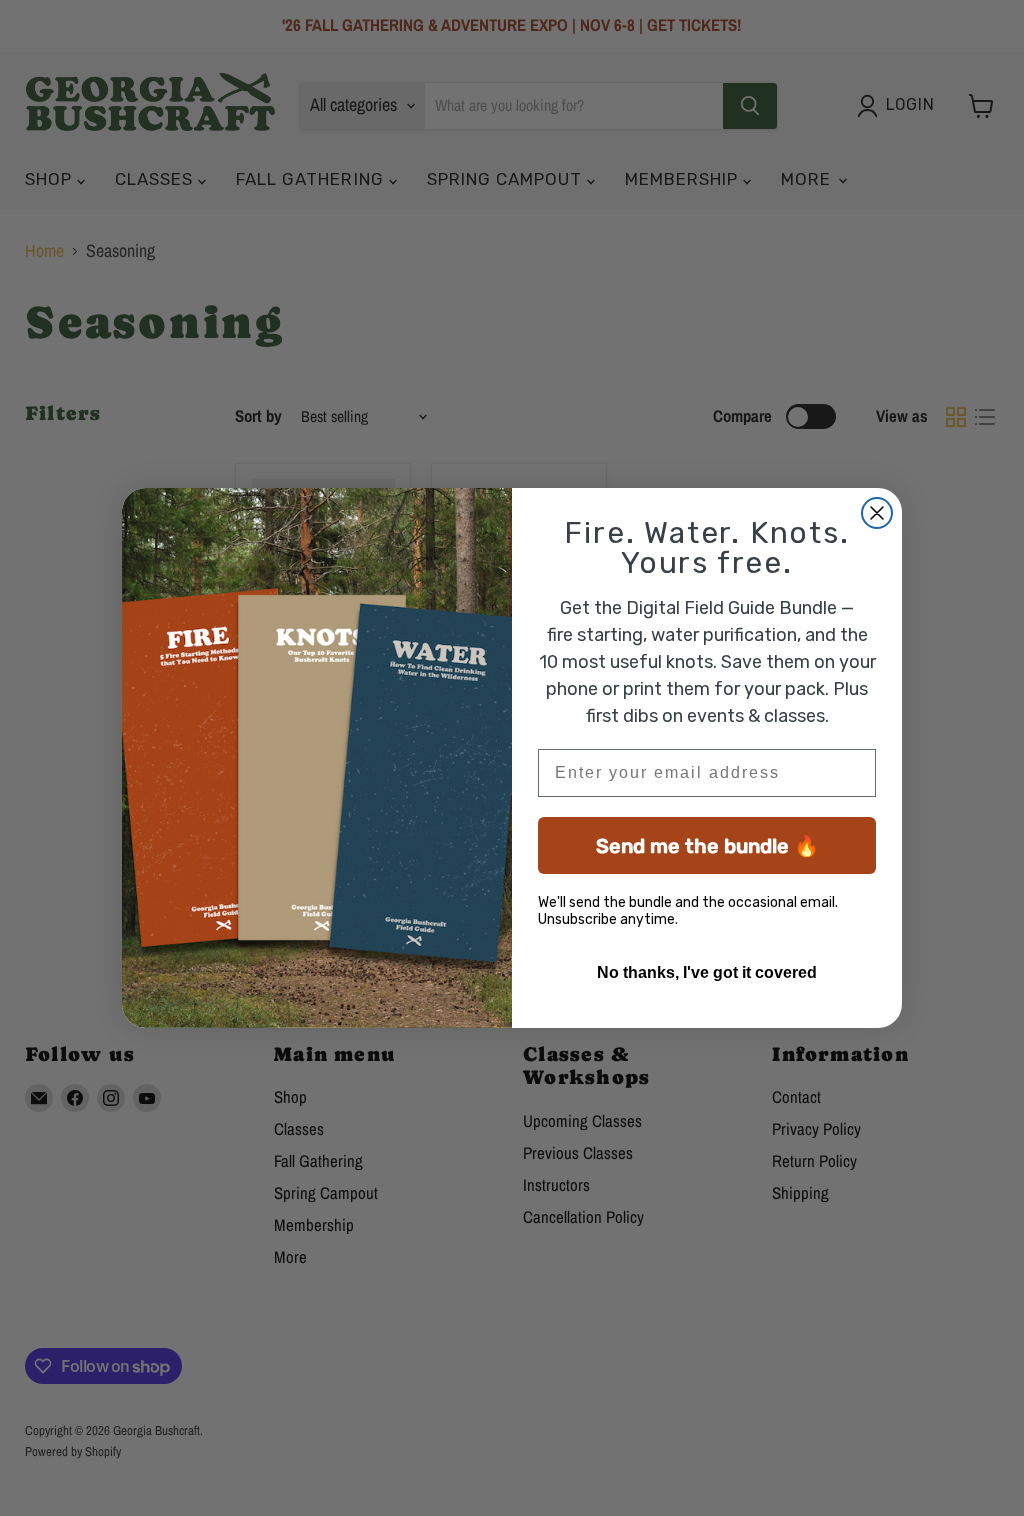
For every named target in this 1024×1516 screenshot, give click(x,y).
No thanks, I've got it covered (707, 972)
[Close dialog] (877, 513)
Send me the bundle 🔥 (707, 846)
